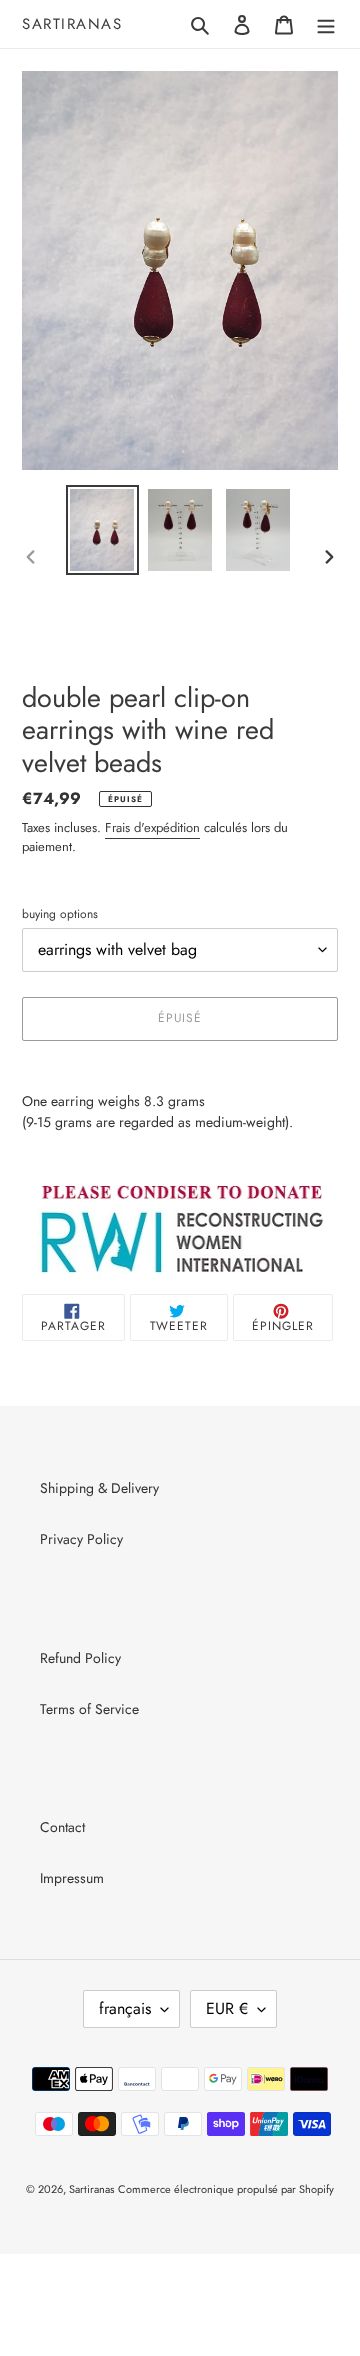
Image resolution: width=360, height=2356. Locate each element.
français (125, 2008)
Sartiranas (72, 24)
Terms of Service (89, 1709)
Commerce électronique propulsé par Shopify (226, 2189)
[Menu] (326, 24)
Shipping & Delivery (99, 1488)
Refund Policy (80, 1658)
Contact (62, 1827)
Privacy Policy (81, 1539)
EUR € (227, 2008)
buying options (60, 914)
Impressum (72, 1878)
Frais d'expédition (152, 827)
